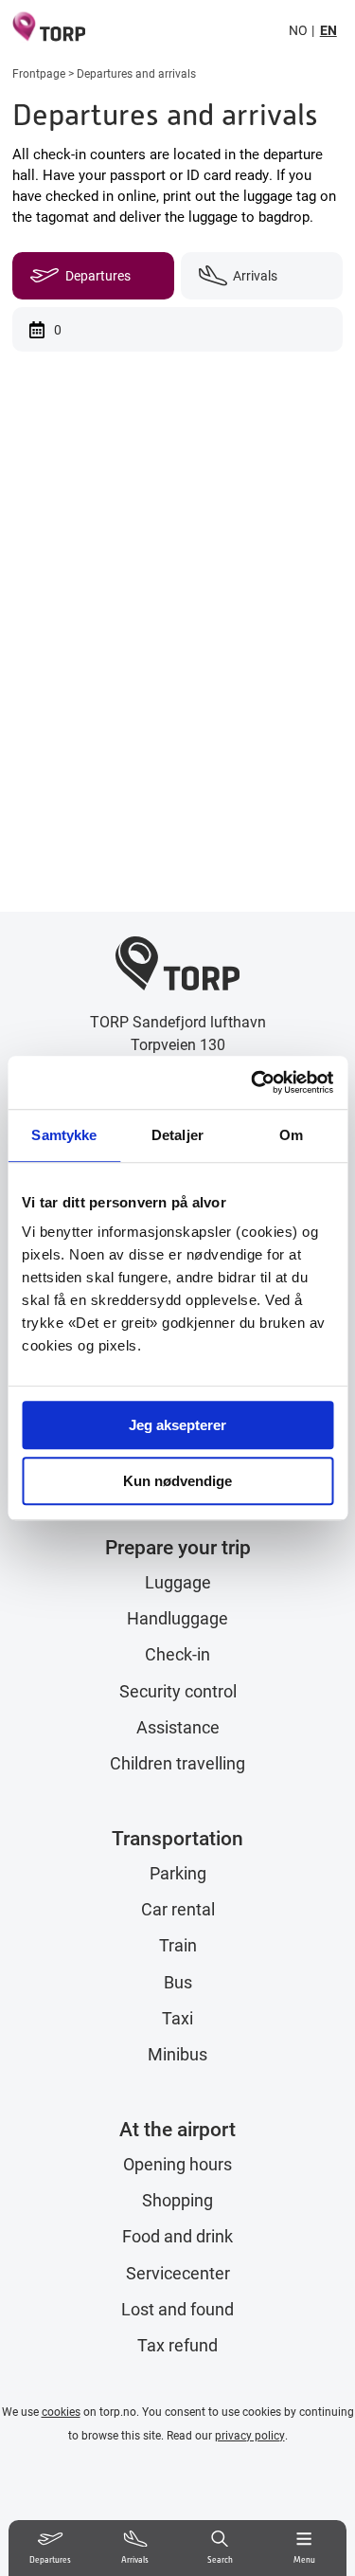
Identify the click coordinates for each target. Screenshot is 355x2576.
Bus (178, 1982)
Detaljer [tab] (177, 1135)
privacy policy (250, 2435)
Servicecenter (178, 2273)
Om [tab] (291, 1135)
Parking (178, 1873)
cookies (61, 2411)
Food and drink (177, 2236)
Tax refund (177, 2345)
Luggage (178, 1582)
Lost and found (177, 2309)
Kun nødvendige (177, 1481)
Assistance (178, 1727)
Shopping (177, 2200)
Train (178, 1945)
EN (328, 30)
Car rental (178, 1909)
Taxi (177, 2018)
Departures (98, 275)
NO (298, 30)
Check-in (177, 1654)
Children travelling (177, 1763)
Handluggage (177, 1618)
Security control (178, 1691)
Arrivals (255, 275)
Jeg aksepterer (177, 1425)
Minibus (177, 2054)
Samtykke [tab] (64, 1135)
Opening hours (177, 2164)
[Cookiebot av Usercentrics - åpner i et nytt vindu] (253, 1082)
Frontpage (39, 73)
